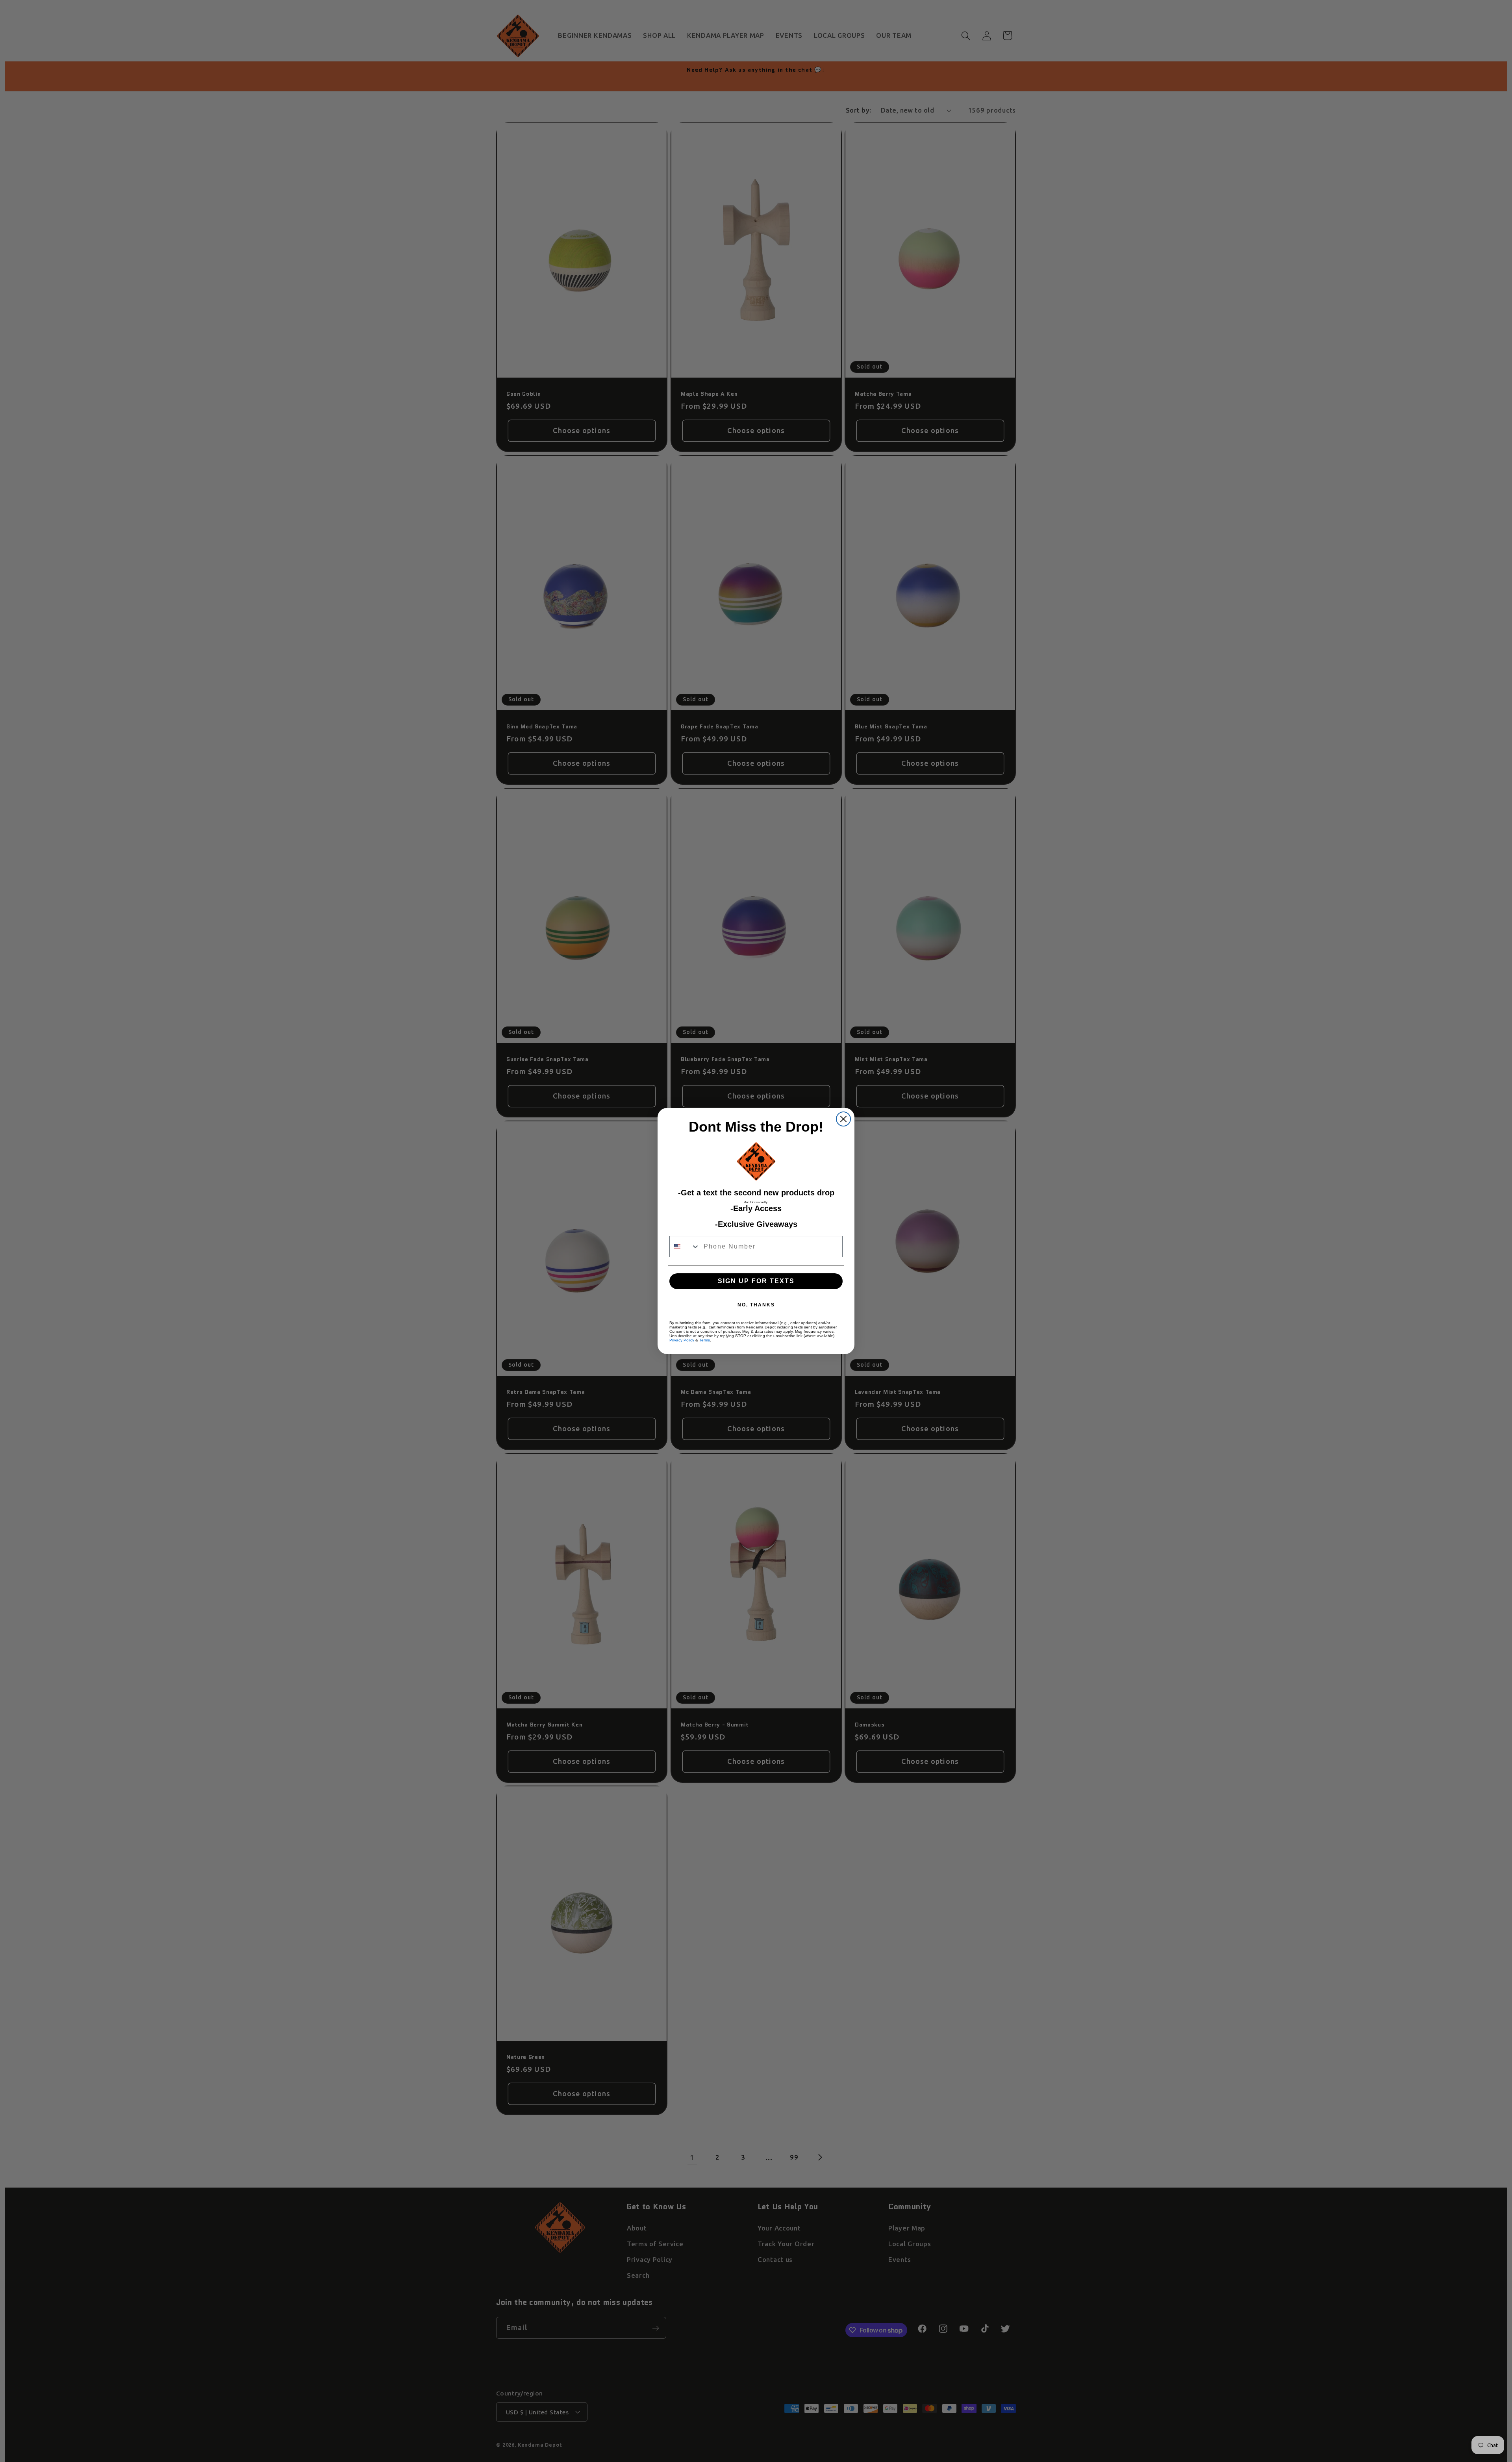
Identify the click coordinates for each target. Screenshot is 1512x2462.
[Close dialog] (843, 1119)
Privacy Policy (682, 1340)
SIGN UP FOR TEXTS (756, 1281)
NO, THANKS (756, 1305)
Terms (705, 1340)
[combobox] (685, 1247)
